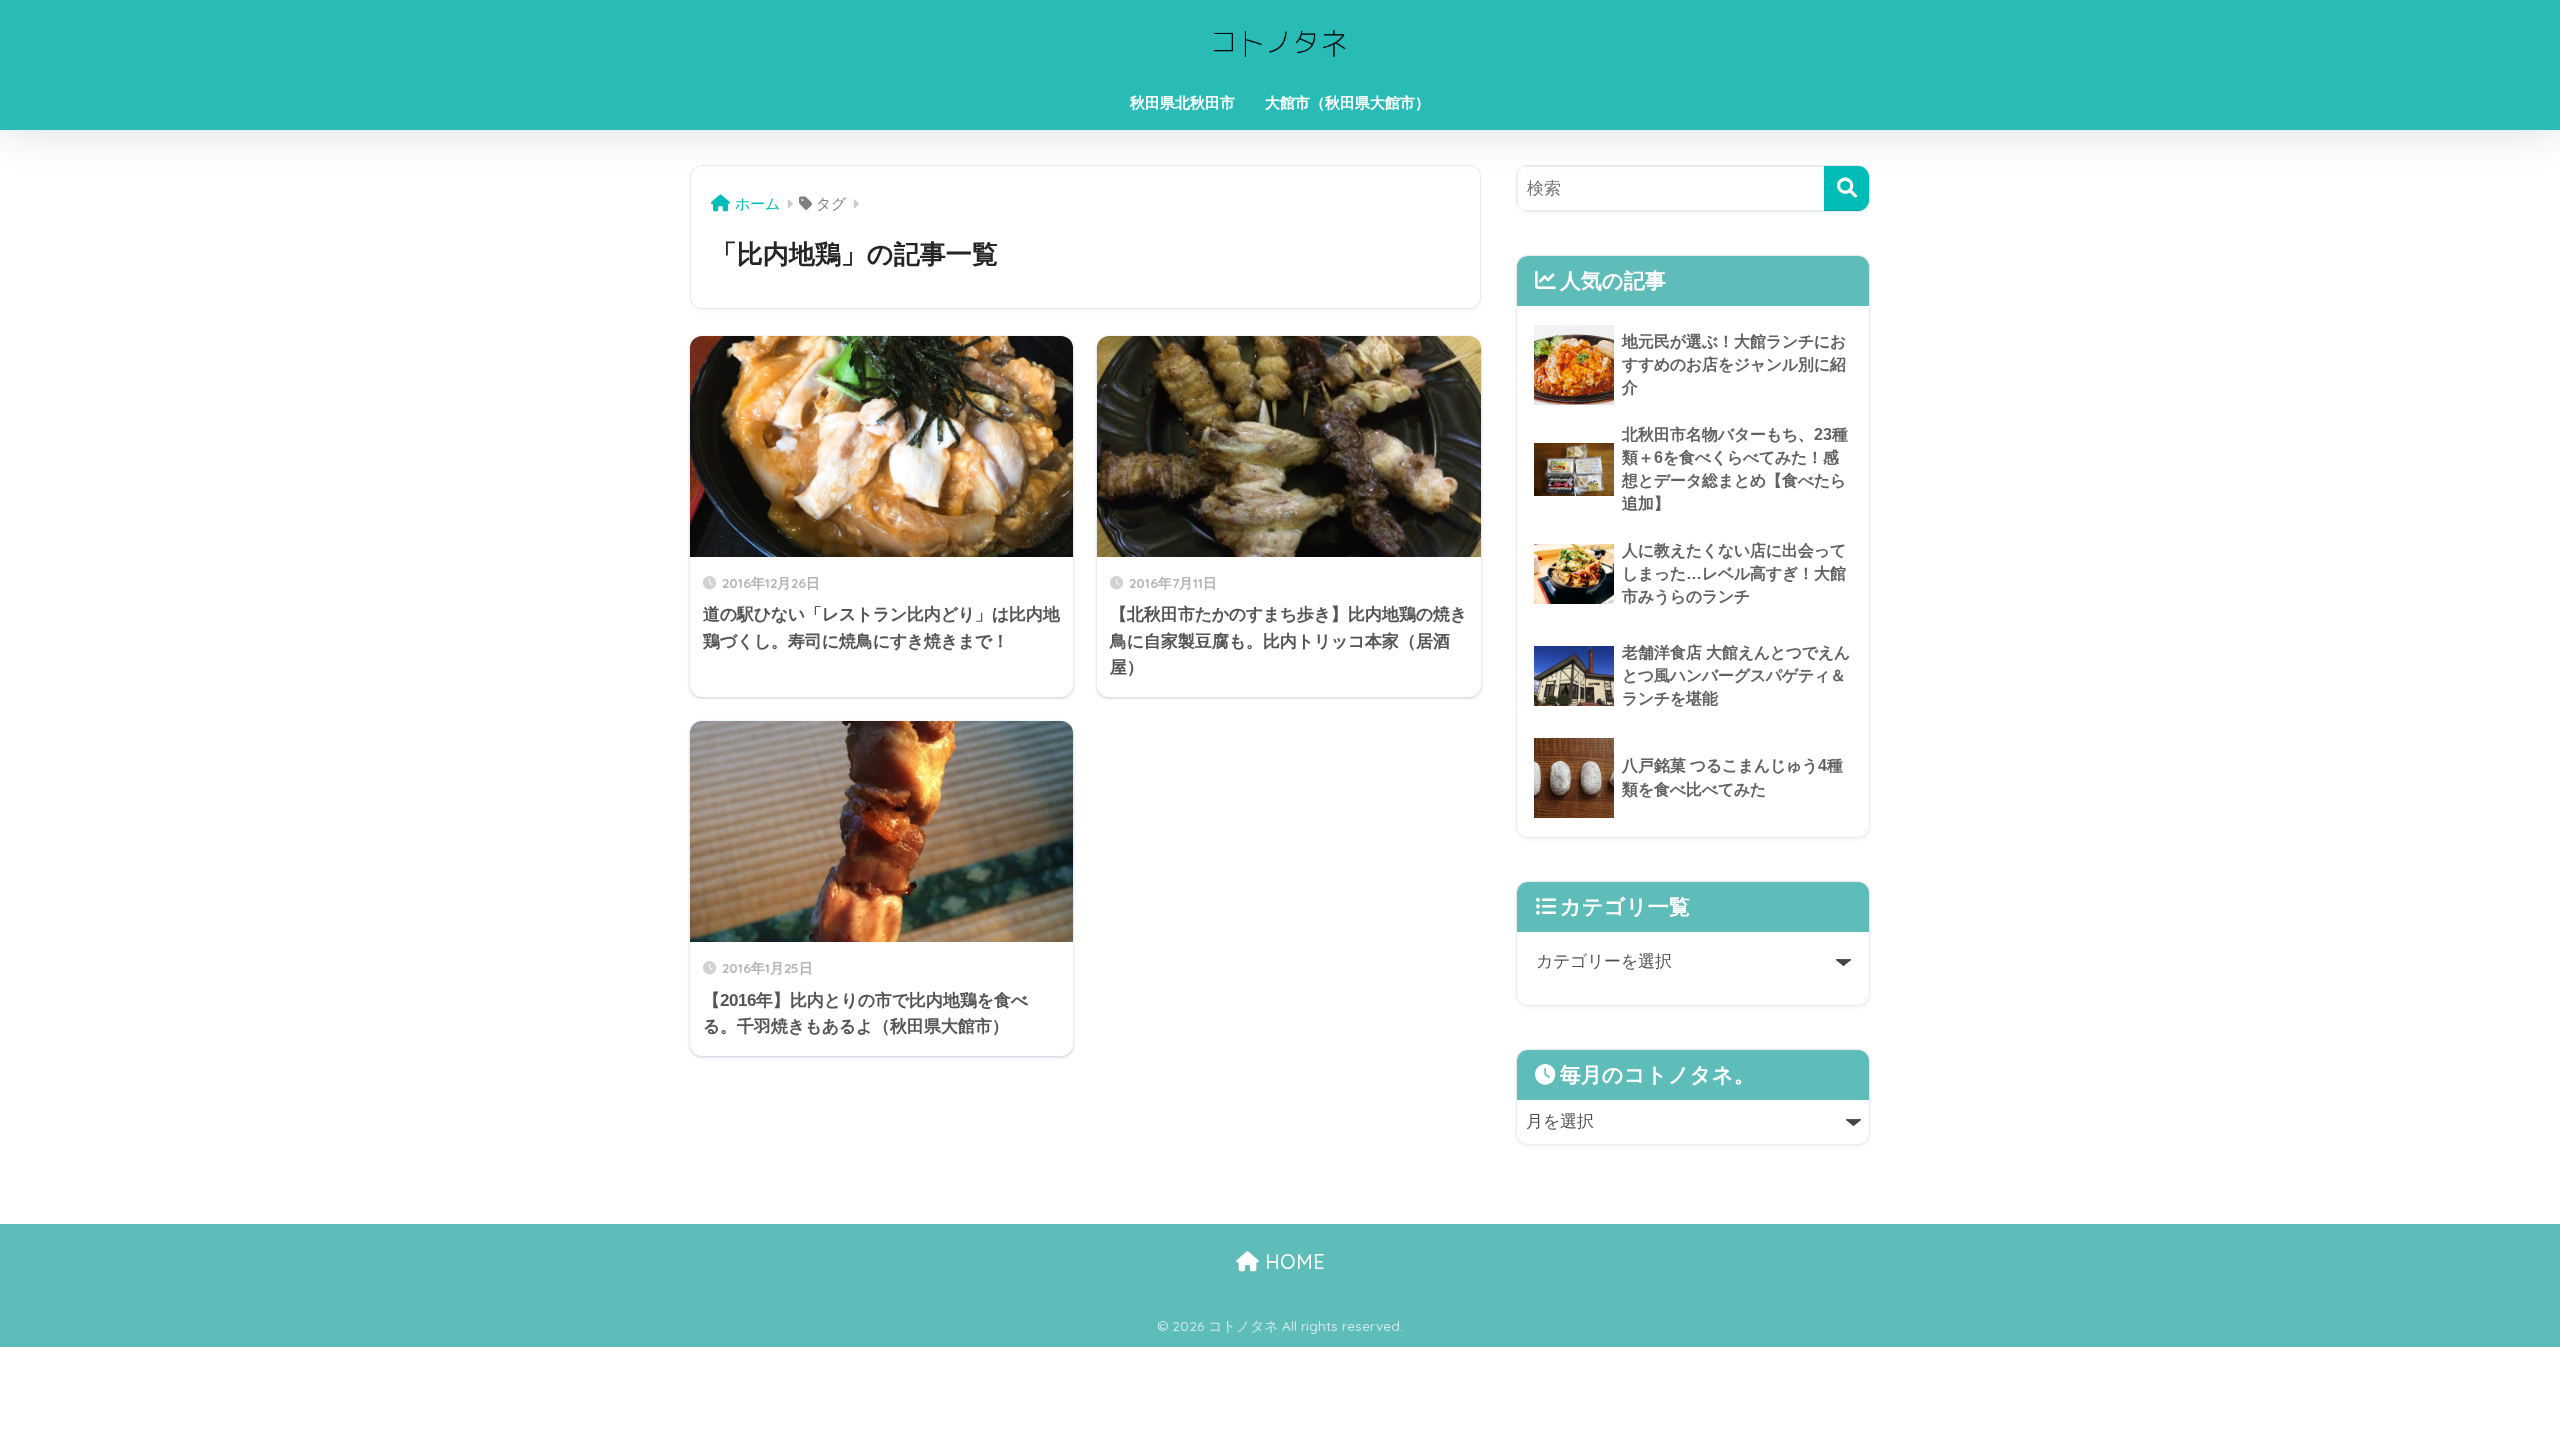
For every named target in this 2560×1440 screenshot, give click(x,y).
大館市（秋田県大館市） (1347, 102)
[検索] (1846, 188)
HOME (1292, 1261)
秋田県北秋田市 (1182, 102)
